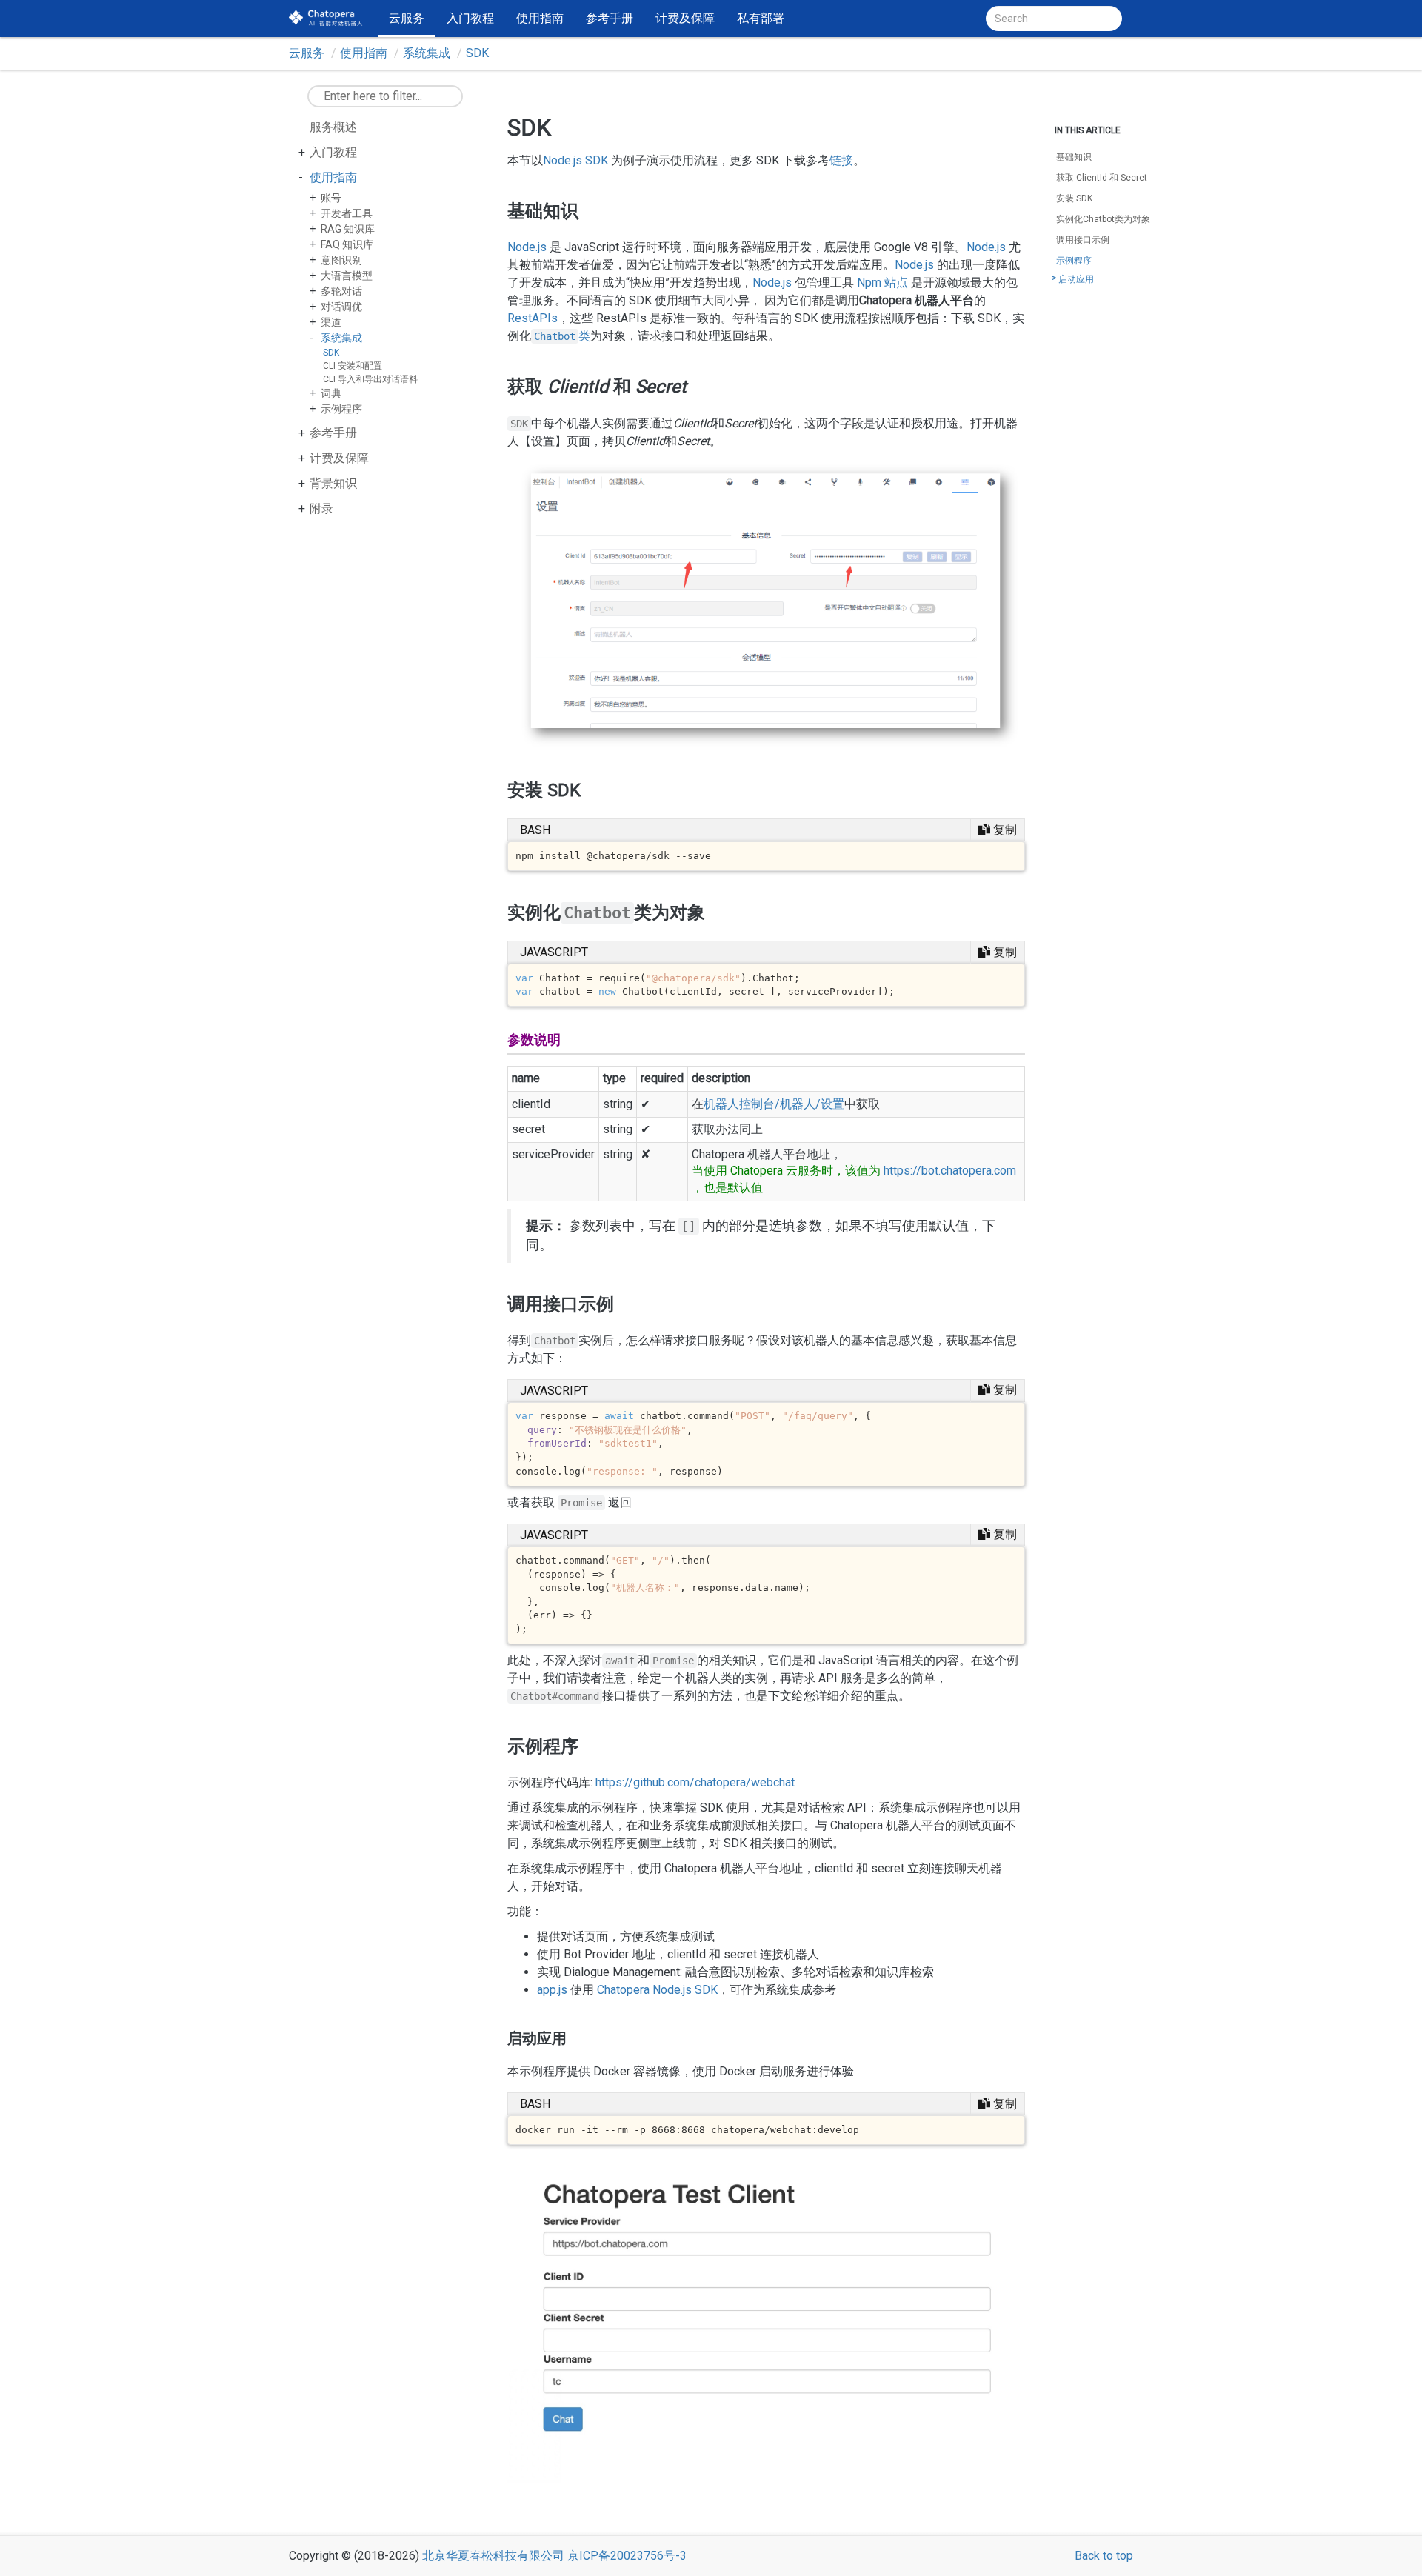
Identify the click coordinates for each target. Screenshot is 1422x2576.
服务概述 (333, 127)
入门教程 (470, 18)
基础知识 (1074, 157)
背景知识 (333, 483)
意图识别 (341, 260)
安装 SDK (1074, 198)
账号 (331, 198)
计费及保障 (685, 18)
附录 (321, 508)
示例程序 (341, 409)
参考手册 (610, 18)
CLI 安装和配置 (353, 366)
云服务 (407, 18)
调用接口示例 (1083, 240)
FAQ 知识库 (347, 244)
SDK (477, 53)
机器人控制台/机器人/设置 (774, 1104)
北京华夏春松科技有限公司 (493, 2556)
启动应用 (1076, 279)
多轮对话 (341, 291)
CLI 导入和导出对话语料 (370, 379)
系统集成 (427, 53)
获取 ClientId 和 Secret (1102, 178)
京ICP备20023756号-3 (627, 2556)
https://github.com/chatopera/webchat (695, 1782)
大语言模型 (347, 276)
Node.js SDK (575, 160)
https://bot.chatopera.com (950, 1171)
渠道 (331, 322)
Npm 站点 (882, 283)
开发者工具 (347, 213)
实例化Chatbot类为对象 (1103, 219)
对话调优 (341, 307)
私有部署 (761, 18)
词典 (331, 393)
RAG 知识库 (348, 229)
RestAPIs (533, 318)
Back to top (1104, 2556)
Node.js (527, 247)
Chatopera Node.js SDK (657, 1990)
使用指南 (540, 18)
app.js (552, 1990)
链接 (841, 160)
